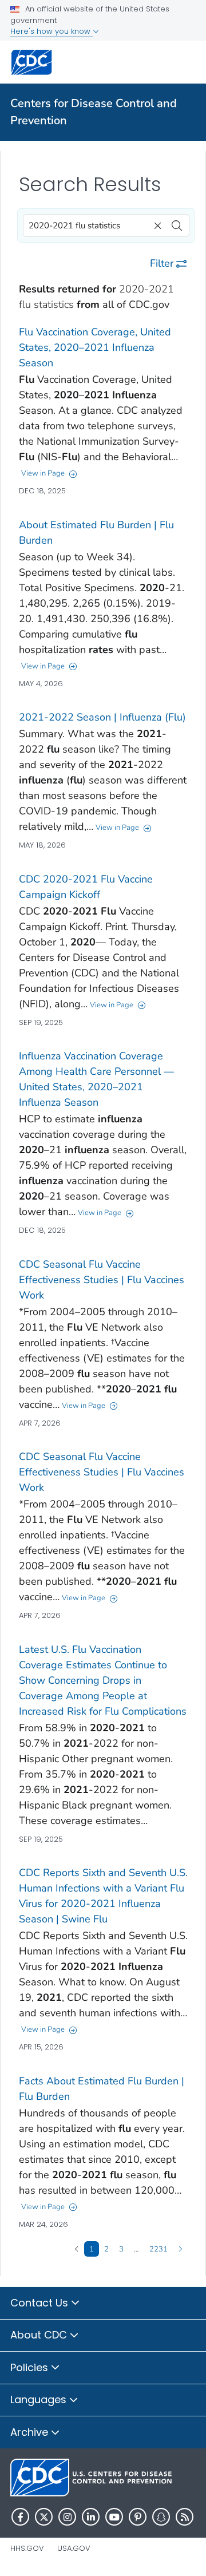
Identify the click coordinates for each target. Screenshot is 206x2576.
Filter (162, 263)
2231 (159, 2249)
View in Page (43, 473)
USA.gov (74, 2548)
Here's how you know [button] (51, 31)
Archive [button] (31, 2432)
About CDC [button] (40, 2335)
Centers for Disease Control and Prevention (94, 112)
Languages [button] (40, 2399)
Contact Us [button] (41, 2303)
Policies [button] (31, 2367)
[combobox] (106, 225)
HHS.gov (27, 2548)
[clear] (156, 223)
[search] (177, 223)
